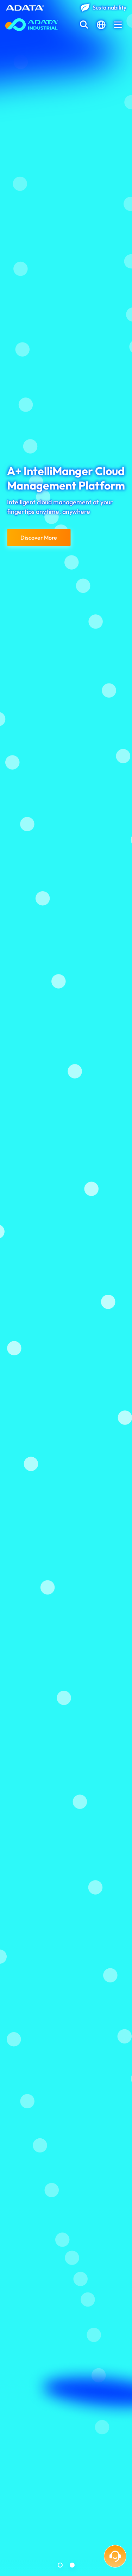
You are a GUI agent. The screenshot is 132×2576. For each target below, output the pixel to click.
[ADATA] (25, 7)
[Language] (101, 25)
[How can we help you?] (115, 2556)
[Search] (84, 25)
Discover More (39, 537)
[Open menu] (118, 25)
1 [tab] (60, 2565)
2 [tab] (72, 2565)
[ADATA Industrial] (32, 25)
